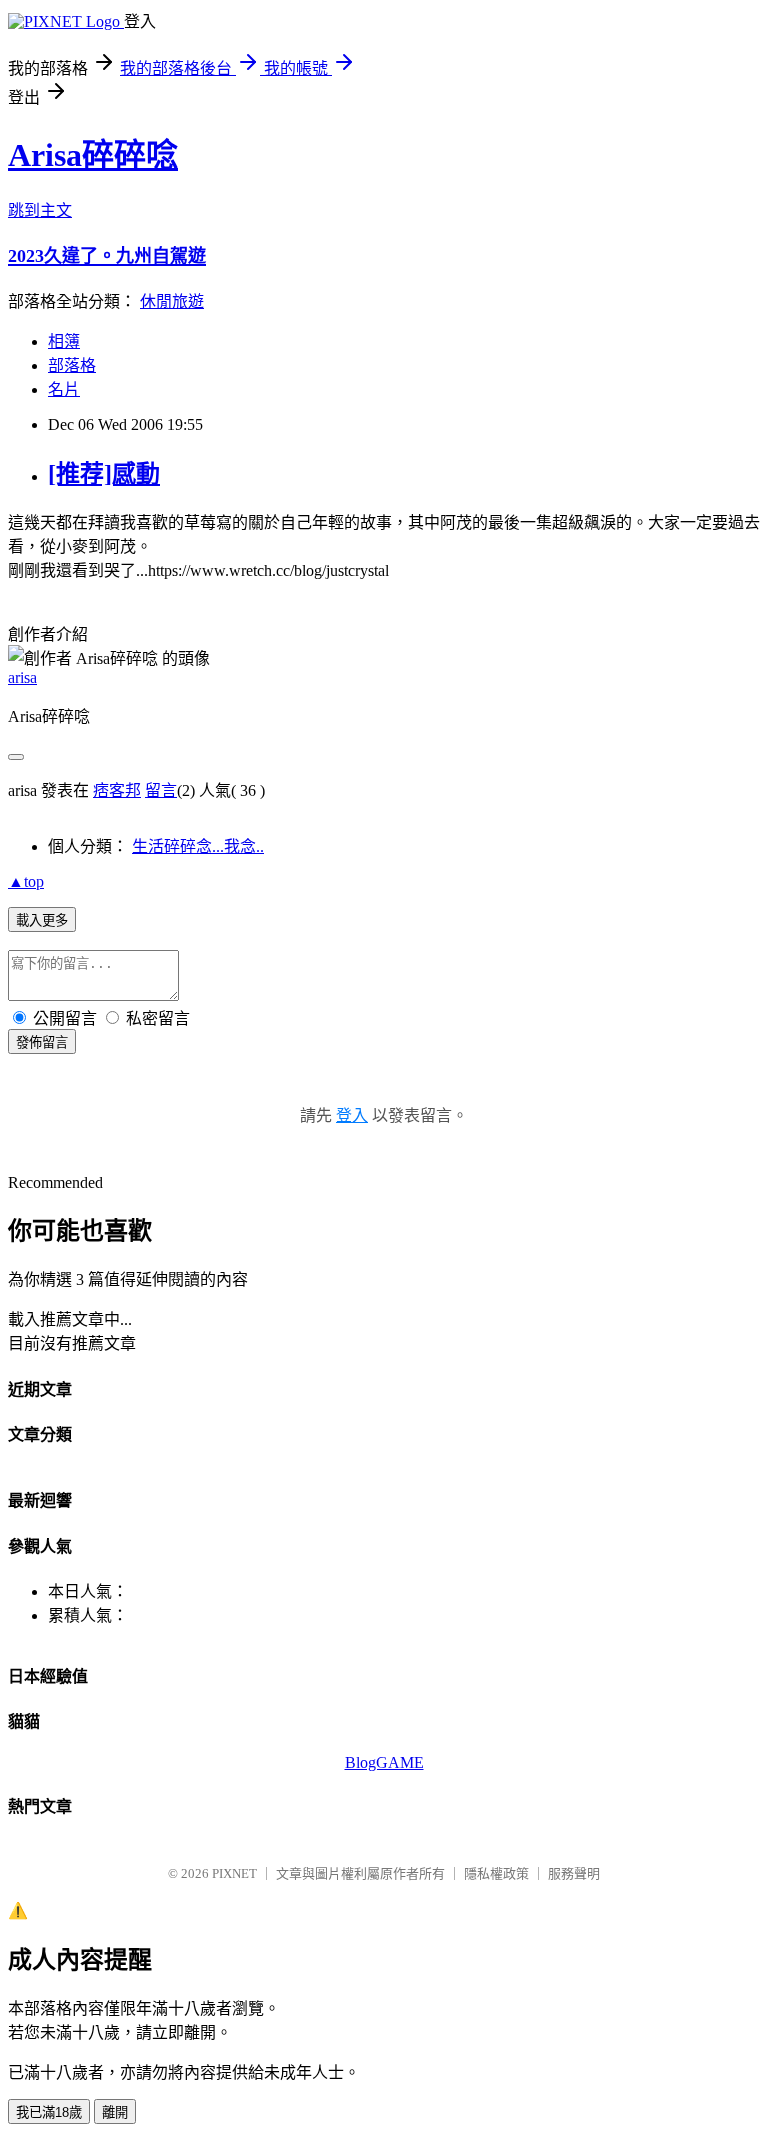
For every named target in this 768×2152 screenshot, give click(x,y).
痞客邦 (117, 790)
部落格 (72, 365)
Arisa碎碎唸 (93, 155)
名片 (64, 389)
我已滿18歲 (49, 2112)
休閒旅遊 (172, 301)
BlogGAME (384, 1762)
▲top (26, 881)
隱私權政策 (496, 1873)
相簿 (64, 341)
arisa (22, 677)
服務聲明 (574, 1873)
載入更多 (42, 920)
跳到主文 (40, 210)
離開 (115, 2112)
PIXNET (234, 1873)
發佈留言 (42, 1042)
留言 (161, 790)
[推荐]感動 (104, 474)
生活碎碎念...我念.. (198, 846)
